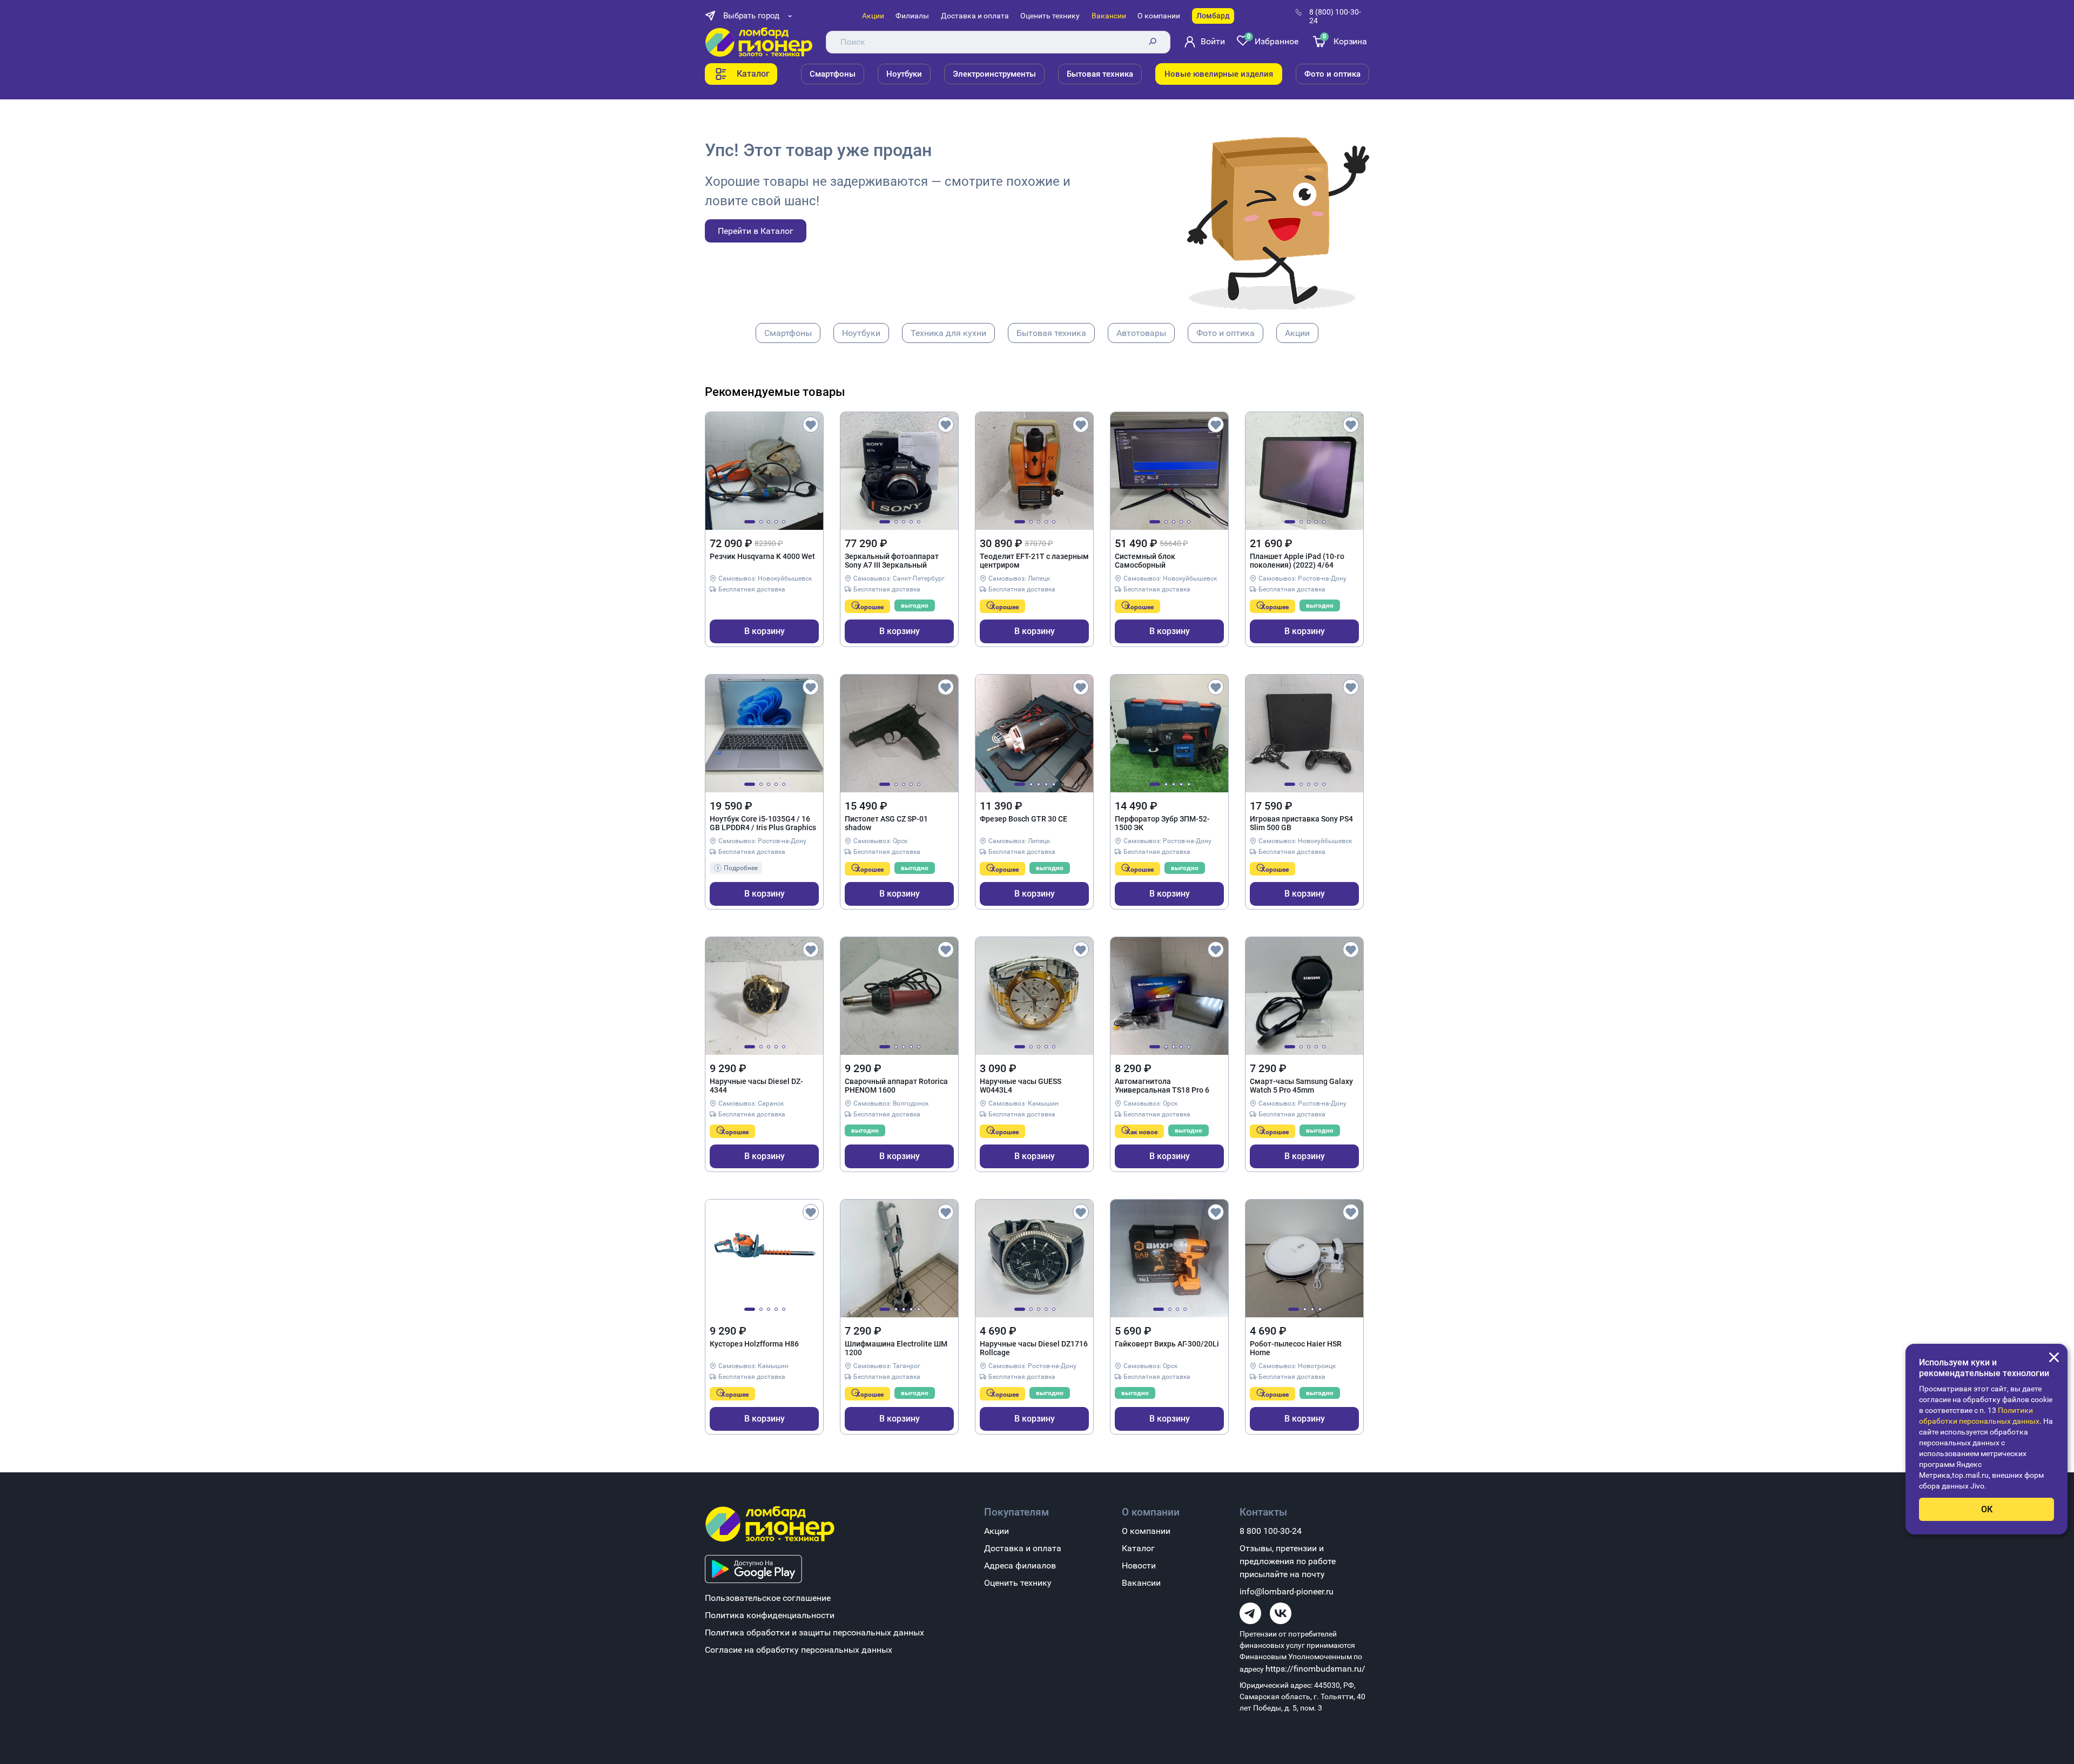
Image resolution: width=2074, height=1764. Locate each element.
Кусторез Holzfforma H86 (754, 1344)
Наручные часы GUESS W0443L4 (1021, 1086)
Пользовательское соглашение (768, 1598)
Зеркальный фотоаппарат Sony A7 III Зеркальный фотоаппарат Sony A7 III (892, 561)
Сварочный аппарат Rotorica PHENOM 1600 (896, 1086)
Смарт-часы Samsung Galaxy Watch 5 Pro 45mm (1301, 1086)
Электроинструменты (994, 74)
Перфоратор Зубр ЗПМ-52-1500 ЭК (1162, 823)
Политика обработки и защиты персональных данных (814, 1632)
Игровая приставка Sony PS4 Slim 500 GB (1301, 823)
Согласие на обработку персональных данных (799, 1650)
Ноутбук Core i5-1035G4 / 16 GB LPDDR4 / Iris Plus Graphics (763, 823)
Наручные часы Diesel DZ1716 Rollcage (1034, 1348)
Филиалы (912, 16)
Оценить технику (1050, 16)
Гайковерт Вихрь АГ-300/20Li (1167, 1344)
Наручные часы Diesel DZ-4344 (756, 1086)
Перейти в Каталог (756, 231)
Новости (1139, 1566)
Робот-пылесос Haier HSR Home (1296, 1348)
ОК (1987, 1509)
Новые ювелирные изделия (1219, 74)
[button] (750, 522)
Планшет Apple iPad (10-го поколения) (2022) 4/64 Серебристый (1297, 561)
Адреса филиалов (1020, 1566)
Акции (873, 16)
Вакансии (1109, 16)
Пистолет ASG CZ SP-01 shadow (886, 823)
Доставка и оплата (975, 16)
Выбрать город (751, 16)
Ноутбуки (904, 74)
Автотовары (1141, 333)
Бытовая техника (1100, 74)
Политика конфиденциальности (770, 1615)
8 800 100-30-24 (1271, 1531)
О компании (1159, 16)
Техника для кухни (948, 333)
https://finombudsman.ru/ (1315, 1669)
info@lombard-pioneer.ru (1287, 1591)
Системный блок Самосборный (1145, 561)
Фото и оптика (1332, 74)
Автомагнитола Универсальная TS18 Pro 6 (1162, 1086)
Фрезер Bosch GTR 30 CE (1023, 819)
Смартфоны (833, 74)
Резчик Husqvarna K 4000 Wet (762, 556)
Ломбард (1213, 16)
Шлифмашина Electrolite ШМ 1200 (896, 1348)
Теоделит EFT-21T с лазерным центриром (1034, 561)
